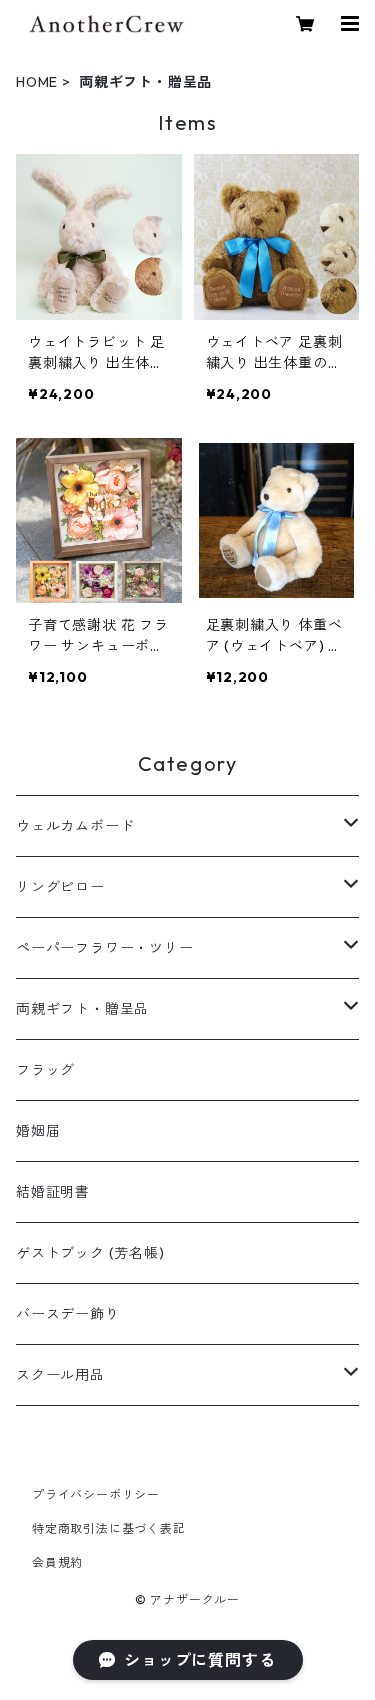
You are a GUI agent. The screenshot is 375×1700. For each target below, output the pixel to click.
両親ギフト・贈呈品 (82, 1009)
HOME (37, 82)
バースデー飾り (68, 1314)
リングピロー (60, 887)
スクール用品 (60, 1375)
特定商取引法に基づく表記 (109, 1528)
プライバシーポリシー (96, 1494)
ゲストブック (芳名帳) (90, 1253)
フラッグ (45, 1070)
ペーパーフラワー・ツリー (105, 948)
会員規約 (57, 1562)
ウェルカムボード (75, 826)
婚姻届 (38, 1131)
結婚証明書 (53, 1192)
